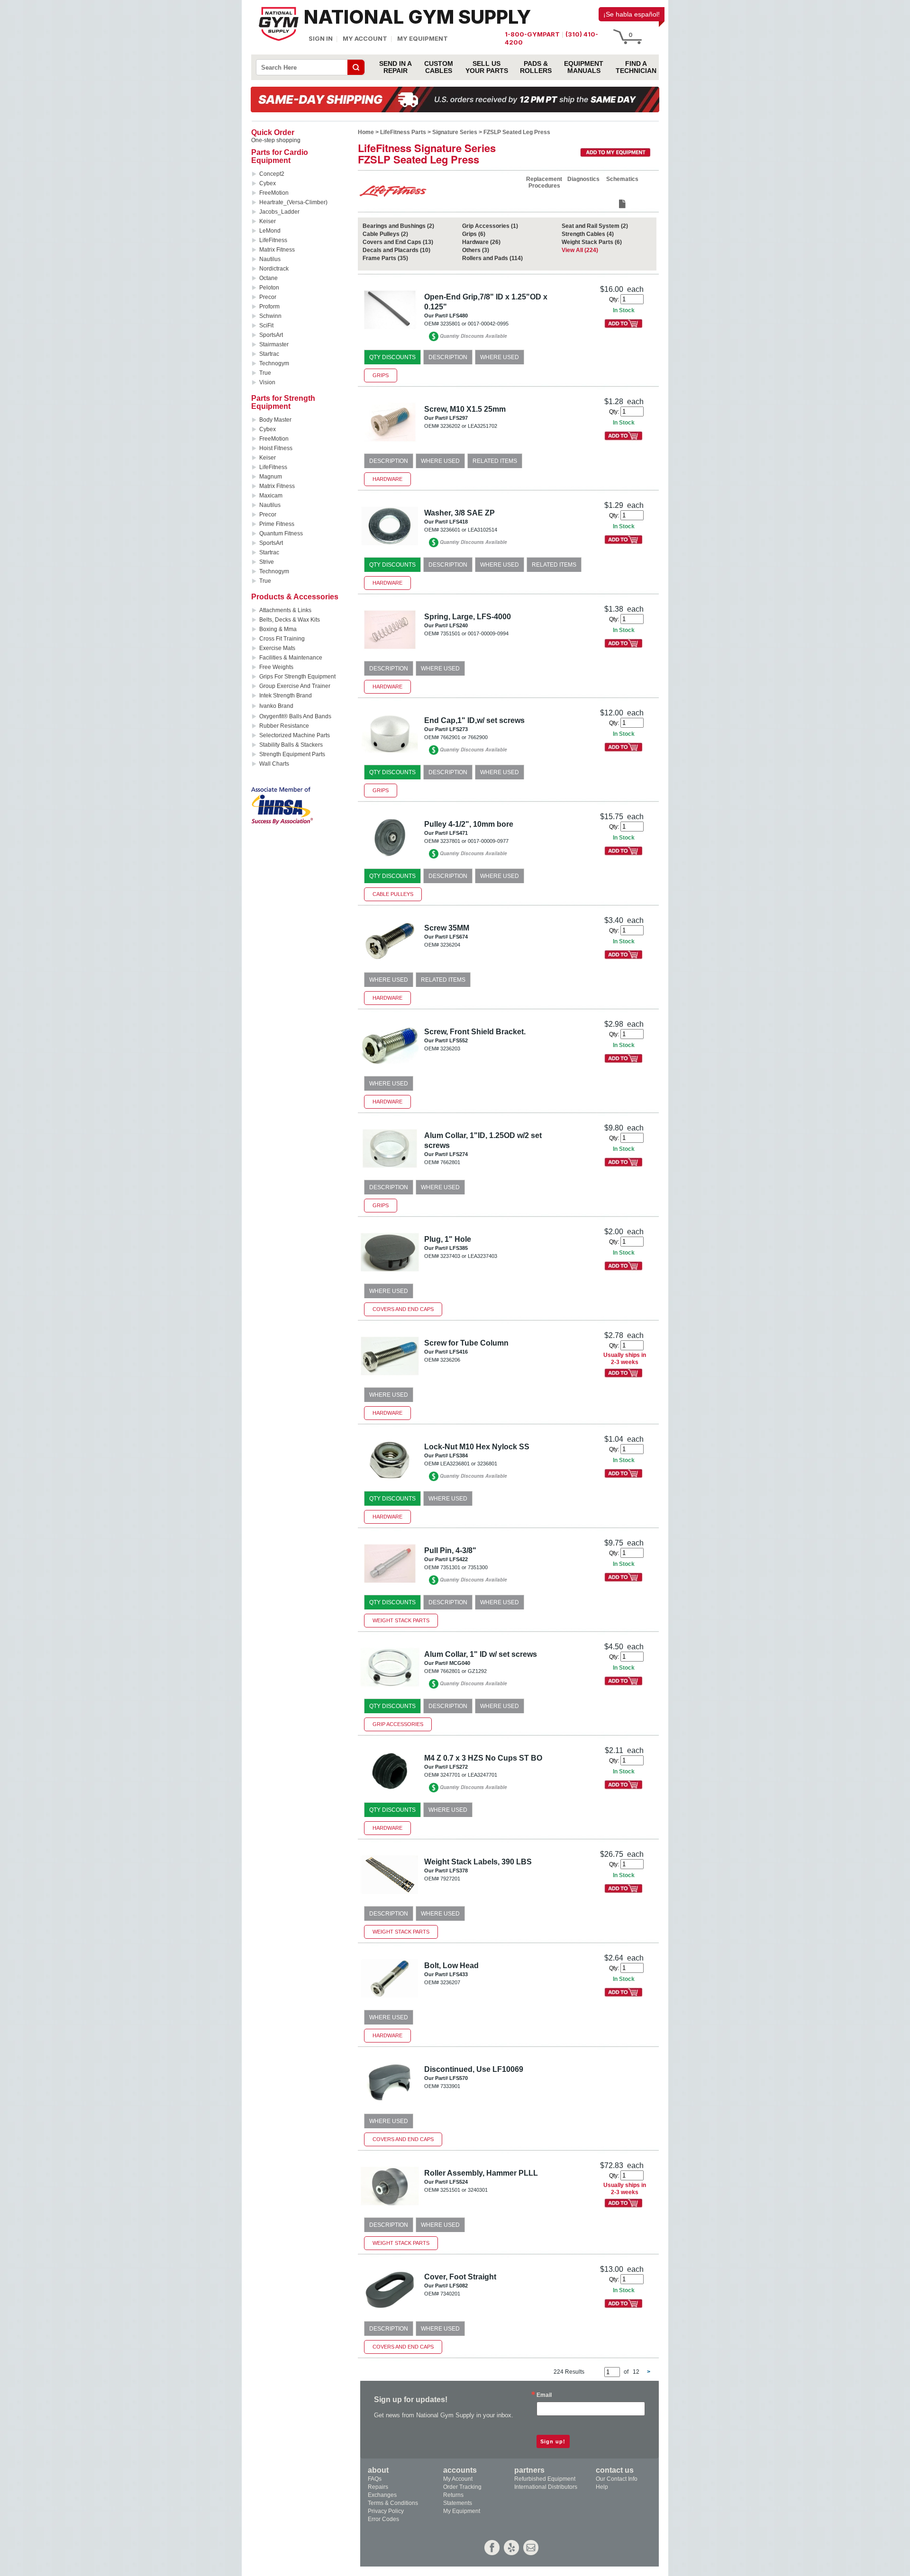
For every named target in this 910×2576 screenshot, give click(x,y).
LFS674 (459, 937)
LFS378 (459, 1871)
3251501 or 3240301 (464, 2190)
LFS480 (459, 316)
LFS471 (459, 833)
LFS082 (459, 2286)
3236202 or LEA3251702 (469, 426)
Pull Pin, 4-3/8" (450, 1550)
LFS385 (459, 1248)
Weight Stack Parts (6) (592, 242)
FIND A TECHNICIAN (636, 67)
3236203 (450, 1048)
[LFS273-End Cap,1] (390, 756)
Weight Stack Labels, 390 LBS (478, 1862)
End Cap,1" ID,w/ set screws (474, 720)
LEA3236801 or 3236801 (469, 1464)
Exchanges (382, 2495)
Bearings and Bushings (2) (398, 226)
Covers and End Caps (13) (398, 242)
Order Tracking (462, 2487)
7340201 (450, 2294)
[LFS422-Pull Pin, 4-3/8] (390, 1586)
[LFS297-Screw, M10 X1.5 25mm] (390, 445)
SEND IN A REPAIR (396, 67)
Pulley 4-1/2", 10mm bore (469, 824)
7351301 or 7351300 (464, 1567)
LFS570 (459, 2078)
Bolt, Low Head (451, 1966)
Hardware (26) (481, 242)
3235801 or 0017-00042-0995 (474, 324)
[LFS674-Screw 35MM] (390, 964)
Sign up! (553, 2441)
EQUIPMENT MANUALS (584, 67)
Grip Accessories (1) (490, 226)
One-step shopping (276, 140)
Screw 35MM (447, 928)
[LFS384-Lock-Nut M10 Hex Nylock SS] (390, 1483)
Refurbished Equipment (545, 2479)
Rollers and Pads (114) (492, 258)
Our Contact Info (617, 2479)
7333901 (450, 2086)
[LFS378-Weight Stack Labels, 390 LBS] (390, 1898)
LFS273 (459, 729)
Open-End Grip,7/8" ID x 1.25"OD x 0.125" (486, 302)
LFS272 (459, 1767)
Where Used (500, 357)
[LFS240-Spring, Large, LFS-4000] (390, 653)
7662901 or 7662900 (464, 737)
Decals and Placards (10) (396, 250)
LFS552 (459, 1040)
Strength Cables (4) (588, 234)
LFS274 (459, 1154)
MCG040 (460, 1663)
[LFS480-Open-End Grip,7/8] (390, 333)
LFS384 (459, 1455)
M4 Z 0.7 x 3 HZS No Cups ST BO (483, 1758)
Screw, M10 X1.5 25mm (465, 409)
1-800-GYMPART (532, 34)
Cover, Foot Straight (460, 2277)
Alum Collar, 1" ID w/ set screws (481, 1654)
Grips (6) (474, 234)
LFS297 (459, 418)
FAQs (375, 2479)
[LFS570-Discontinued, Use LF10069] (390, 2105)
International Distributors (546, 2487)
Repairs (378, 2487)
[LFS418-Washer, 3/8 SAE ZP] (390, 549)
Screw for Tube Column (466, 1343)
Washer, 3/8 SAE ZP (460, 513)
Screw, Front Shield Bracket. (475, 1032)
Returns (453, 2495)
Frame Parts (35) (385, 258)
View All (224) (580, 250)
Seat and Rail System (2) (595, 226)
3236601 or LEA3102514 (469, 530)
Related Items (495, 461)
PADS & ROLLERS (536, 67)
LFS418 (459, 522)
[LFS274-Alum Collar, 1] (390, 1171)
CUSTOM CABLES (439, 67)
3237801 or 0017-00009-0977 (474, 841)
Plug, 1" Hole (448, 1239)
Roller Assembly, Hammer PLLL (481, 2173)
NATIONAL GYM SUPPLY (417, 17)
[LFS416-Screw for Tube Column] (390, 1379)
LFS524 (459, 2182)
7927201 (450, 1879)
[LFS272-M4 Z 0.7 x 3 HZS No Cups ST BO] (390, 1794)
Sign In (321, 38)
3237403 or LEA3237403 (469, 1256)
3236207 (450, 1982)
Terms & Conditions (393, 2503)
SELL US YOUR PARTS (487, 67)
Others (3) (476, 250)
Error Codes (383, 2519)
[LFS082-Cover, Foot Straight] (390, 2313)
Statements (458, 2503)
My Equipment (423, 38)
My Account (365, 38)
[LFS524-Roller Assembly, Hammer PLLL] (390, 2209)
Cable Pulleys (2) (385, 234)
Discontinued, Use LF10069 (474, 2069)
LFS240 (459, 625)
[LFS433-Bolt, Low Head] (390, 2002)
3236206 (450, 1360)
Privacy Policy (386, 2511)
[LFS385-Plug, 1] (390, 1275)
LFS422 (459, 1559)
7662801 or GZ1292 (464, 1671)
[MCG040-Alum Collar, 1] (390, 1690)
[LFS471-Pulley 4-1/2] (390, 860)
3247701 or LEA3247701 (469, 1775)
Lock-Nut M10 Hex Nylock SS (477, 1447)
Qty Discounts (392, 357)
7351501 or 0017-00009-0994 (474, 633)
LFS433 (459, 1974)
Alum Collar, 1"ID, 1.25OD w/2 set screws (483, 1140)
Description (448, 357)
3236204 (450, 945)
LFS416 (459, 1352)
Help (602, 2487)
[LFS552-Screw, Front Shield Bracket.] (390, 1068)
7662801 (450, 1162)
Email (544, 2395)
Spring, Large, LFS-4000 (468, 617)
